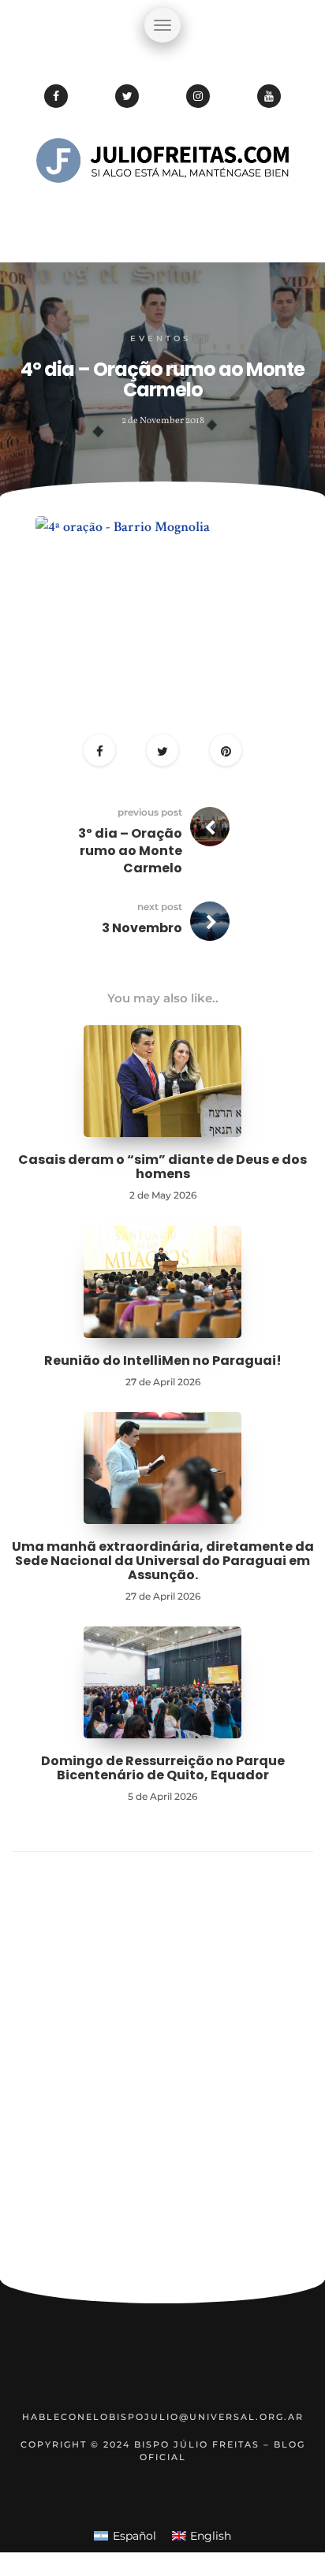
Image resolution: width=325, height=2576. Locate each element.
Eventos (161, 338)
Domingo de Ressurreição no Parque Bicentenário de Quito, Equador (163, 1768)
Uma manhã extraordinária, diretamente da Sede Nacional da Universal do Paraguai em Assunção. (163, 1560)
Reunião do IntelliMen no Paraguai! (163, 1360)
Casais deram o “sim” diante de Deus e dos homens (162, 1167)
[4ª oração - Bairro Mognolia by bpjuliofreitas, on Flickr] (162, 601)
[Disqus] (162, 2072)
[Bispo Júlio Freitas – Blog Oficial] (162, 209)
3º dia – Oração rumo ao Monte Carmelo (130, 851)
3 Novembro (142, 928)
